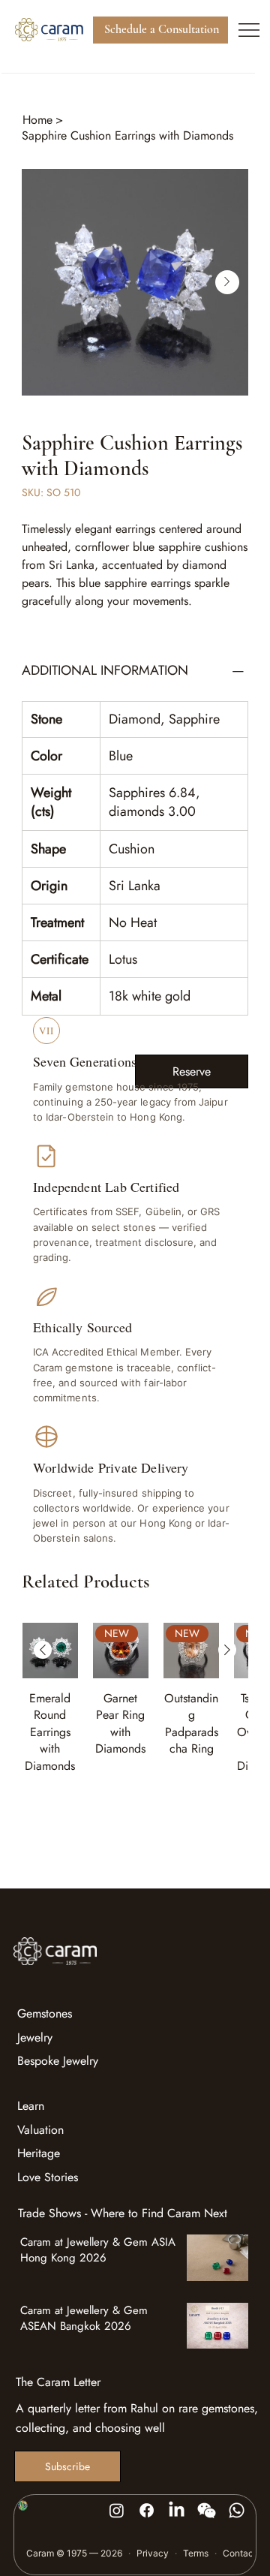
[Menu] (249, 30)
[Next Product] (227, 1650)
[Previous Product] (43, 1650)
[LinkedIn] (177, 2510)
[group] (135, 1707)
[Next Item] (227, 282)
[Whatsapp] (237, 2510)
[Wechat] (207, 2510)
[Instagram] (117, 2510)
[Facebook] (147, 2510)
